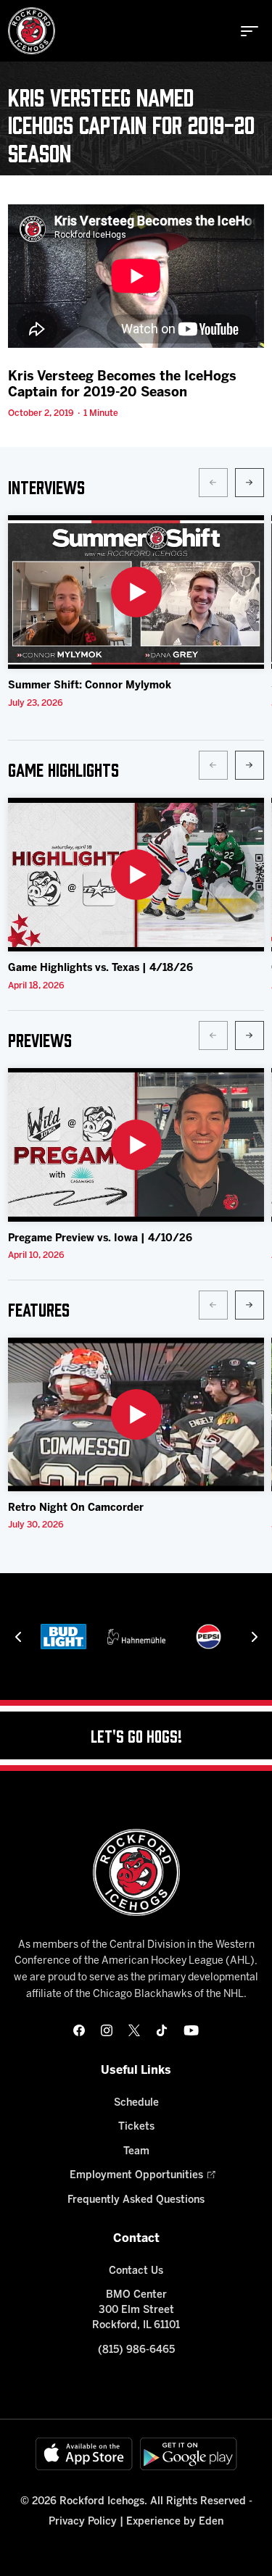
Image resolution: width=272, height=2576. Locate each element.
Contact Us (136, 2271)
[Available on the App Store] (84, 2454)
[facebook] (79, 2030)
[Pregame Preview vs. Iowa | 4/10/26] (136, 1145)
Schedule (136, 2103)
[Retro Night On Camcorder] (136, 1414)
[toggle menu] (250, 31)
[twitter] (134, 2030)
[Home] (32, 31)
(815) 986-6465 (136, 2350)
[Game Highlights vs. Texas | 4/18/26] (136, 875)
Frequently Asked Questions (136, 2200)
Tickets (136, 2127)
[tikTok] (162, 2030)
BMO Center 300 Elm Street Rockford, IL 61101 (136, 2310)
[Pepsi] (209, 1637)
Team (136, 2152)
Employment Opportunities (136, 2176)
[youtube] (191, 2030)
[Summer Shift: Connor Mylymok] (136, 592)
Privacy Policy (83, 2522)
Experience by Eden (175, 2522)
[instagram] (107, 2030)
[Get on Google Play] (189, 2454)
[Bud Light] (63, 1637)
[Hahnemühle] (136, 1637)
